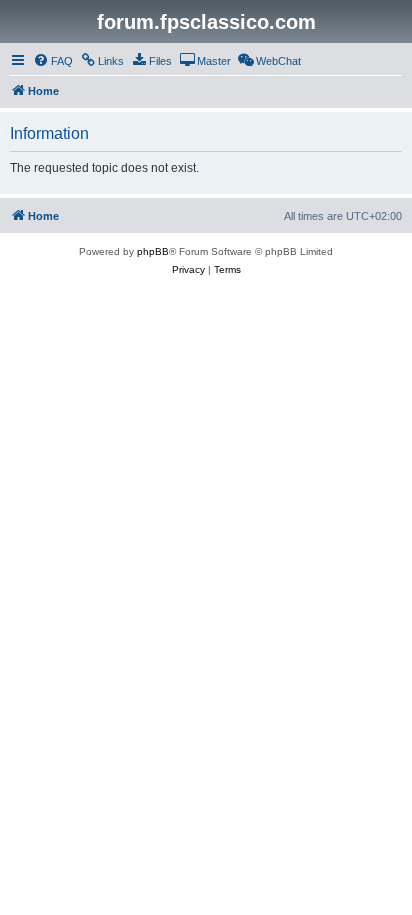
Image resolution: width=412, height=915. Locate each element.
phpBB (153, 251)
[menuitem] (53, 61)
